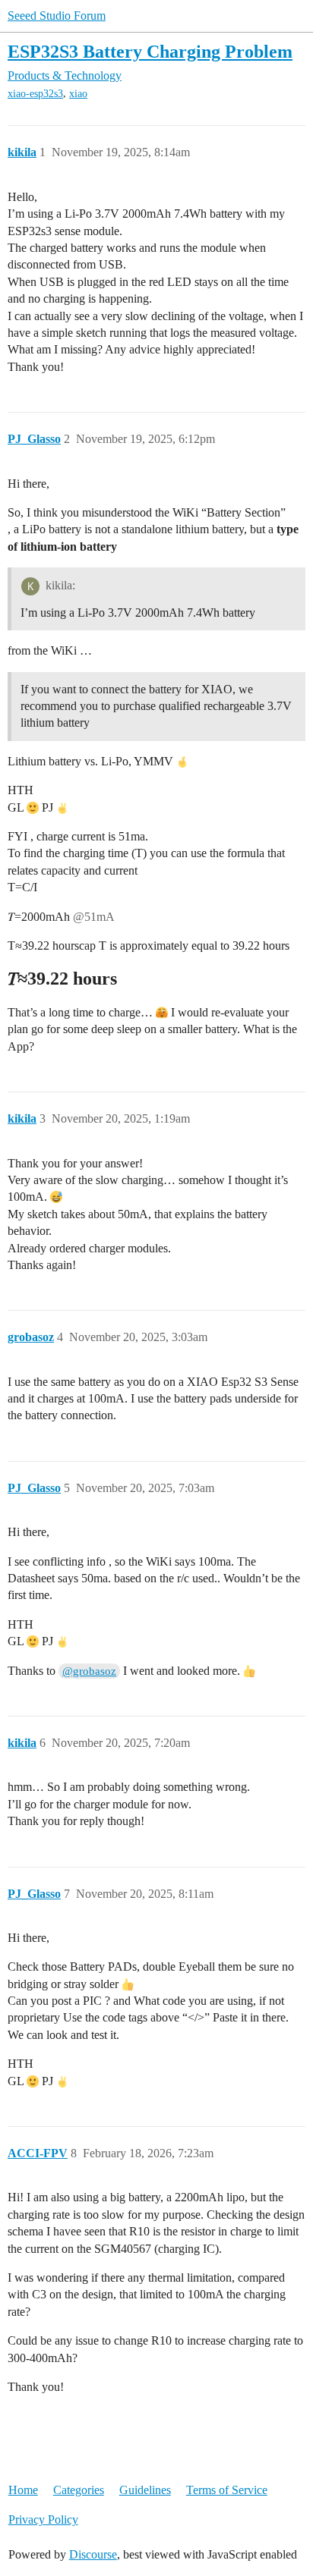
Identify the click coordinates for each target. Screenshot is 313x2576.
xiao (78, 94)
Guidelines (145, 2490)
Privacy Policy (43, 2519)
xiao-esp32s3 (35, 94)
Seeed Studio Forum (57, 16)
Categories (79, 2490)
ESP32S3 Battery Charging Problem (150, 51)
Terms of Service (227, 2490)
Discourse (93, 2554)
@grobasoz (89, 1671)
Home (23, 2490)
